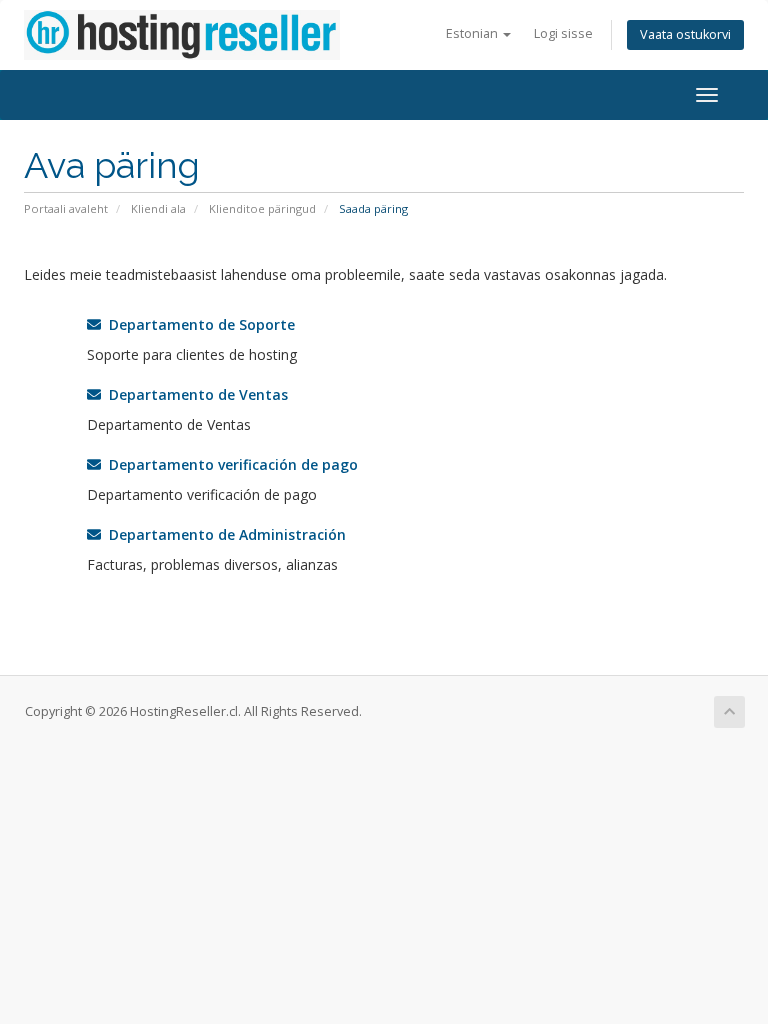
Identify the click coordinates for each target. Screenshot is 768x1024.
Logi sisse (563, 33)
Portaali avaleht (66, 208)
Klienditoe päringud (262, 208)
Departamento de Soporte (198, 324)
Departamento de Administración (223, 534)
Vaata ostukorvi (685, 34)
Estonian (473, 33)
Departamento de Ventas (194, 394)
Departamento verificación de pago (229, 464)
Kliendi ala (158, 208)
